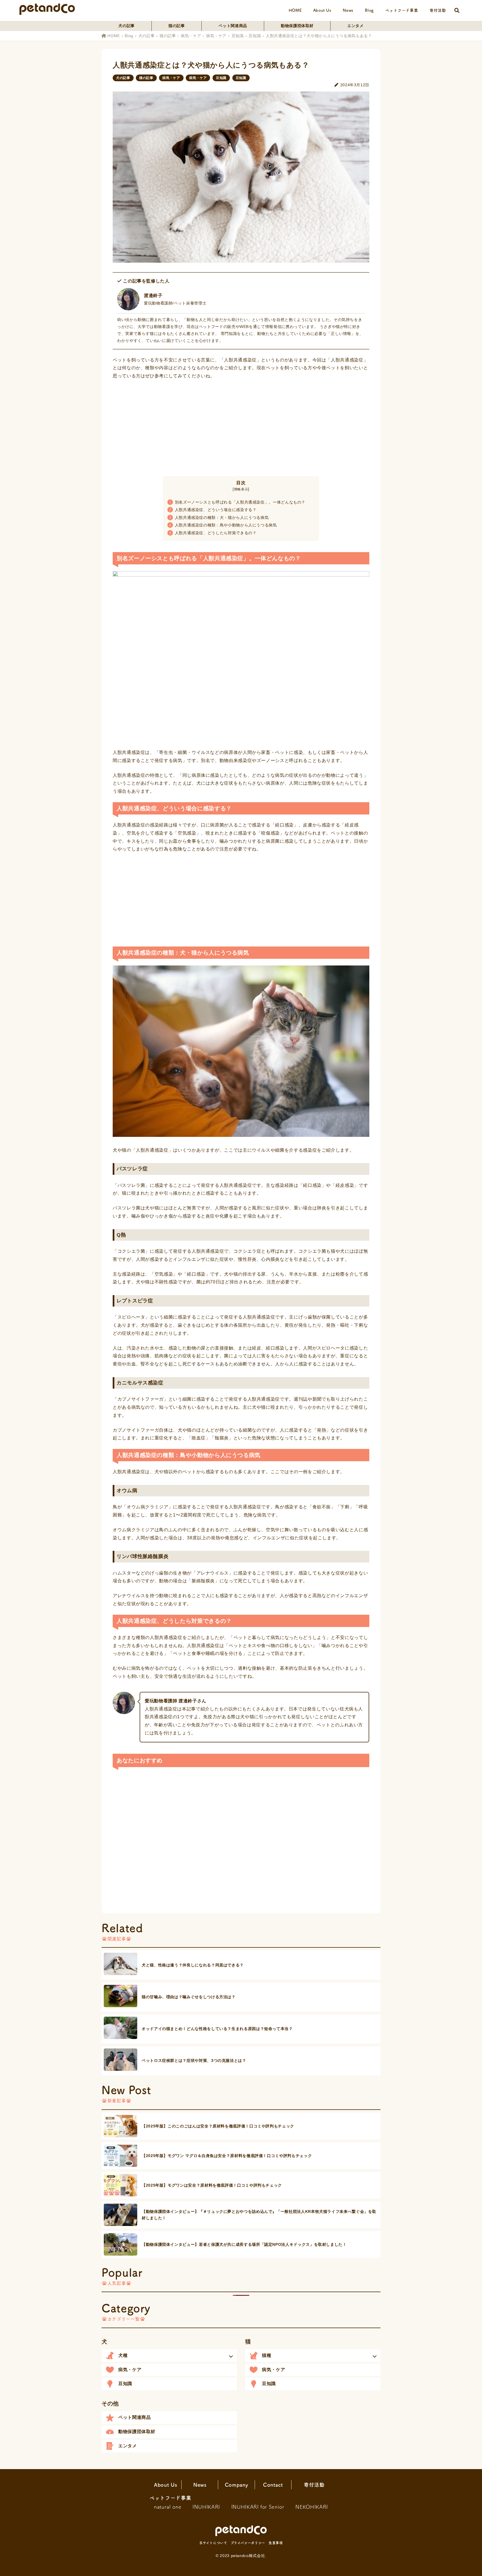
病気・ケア (191, 36)
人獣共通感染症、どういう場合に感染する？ (213, 510)
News (348, 10)
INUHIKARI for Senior (258, 2507)
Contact (273, 2485)
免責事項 (276, 2543)
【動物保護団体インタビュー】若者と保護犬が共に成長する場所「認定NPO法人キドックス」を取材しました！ (244, 2244)
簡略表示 (241, 489)
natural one (168, 2507)
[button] (169, 2356)
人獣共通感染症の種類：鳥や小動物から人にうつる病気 (223, 525)
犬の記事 (126, 26)
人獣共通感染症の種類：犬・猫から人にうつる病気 (219, 517)
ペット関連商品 (233, 26)
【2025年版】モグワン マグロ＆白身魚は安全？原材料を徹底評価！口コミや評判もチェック (227, 2156)
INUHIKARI (206, 2507)
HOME (295, 10)
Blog (369, 10)
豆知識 (238, 36)
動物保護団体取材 (297, 26)
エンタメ (356, 26)
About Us (322, 10)
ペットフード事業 (402, 10)
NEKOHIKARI (312, 2507)
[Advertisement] (241, 426)
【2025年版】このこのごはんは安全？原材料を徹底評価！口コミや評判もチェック (218, 2126)
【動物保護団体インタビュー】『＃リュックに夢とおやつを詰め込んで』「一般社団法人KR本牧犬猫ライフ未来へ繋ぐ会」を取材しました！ (259, 2215)
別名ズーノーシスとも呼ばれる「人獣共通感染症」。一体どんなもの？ (237, 502)
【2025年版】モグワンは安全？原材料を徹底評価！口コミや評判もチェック (212, 2185)
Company (236, 2485)
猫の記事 (177, 26)
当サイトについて (213, 2543)
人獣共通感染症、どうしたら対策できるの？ (213, 533)
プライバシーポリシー (248, 2543)
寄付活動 (438, 10)
